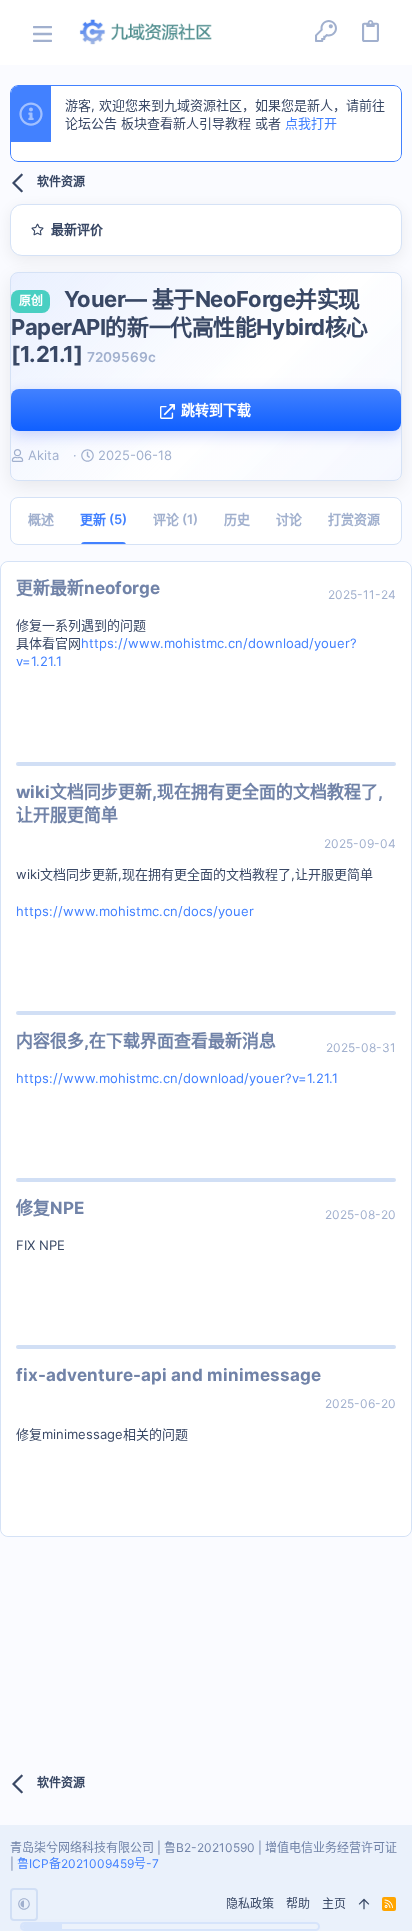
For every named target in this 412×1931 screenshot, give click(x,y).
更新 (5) (103, 519)
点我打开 (311, 123)
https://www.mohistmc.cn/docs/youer (135, 911)
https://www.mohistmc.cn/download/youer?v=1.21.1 (177, 1078)
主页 (334, 1903)
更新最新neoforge (88, 588)
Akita (43, 455)
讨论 (289, 519)
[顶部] (364, 1904)
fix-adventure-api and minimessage (168, 1375)
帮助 (298, 1903)
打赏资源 (354, 519)
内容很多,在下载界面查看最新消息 (146, 1041)
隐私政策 (250, 1903)
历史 (237, 519)
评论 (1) (175, 519)
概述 (41, 519)
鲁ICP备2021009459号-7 (88, 1863)
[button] (42, 32)
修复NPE (50, 1208)
